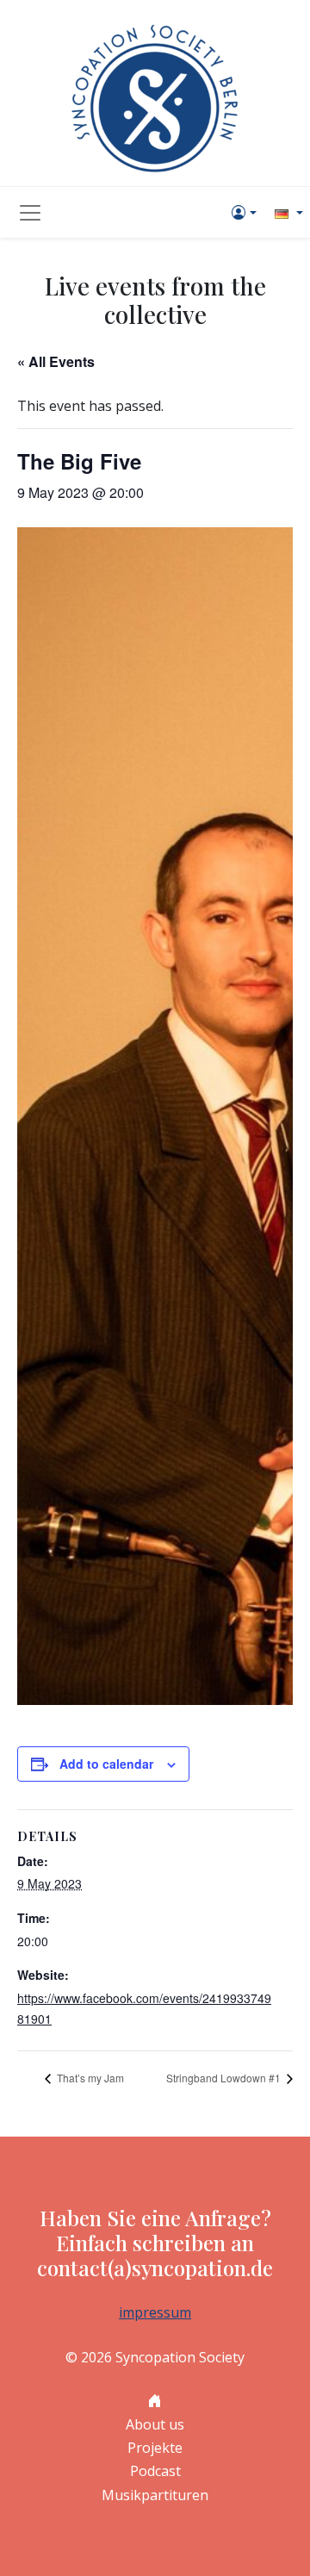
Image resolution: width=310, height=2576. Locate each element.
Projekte (155, 2448)
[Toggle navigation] (30, 213)
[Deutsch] (287, 212)
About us (155, 2424)
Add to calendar (106, 1764)
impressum (155, 2312)
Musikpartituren (155, 2495)
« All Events (56, 361)
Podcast (155, 2471)
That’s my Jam (89, 2078)
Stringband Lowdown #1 (225, 2078)
